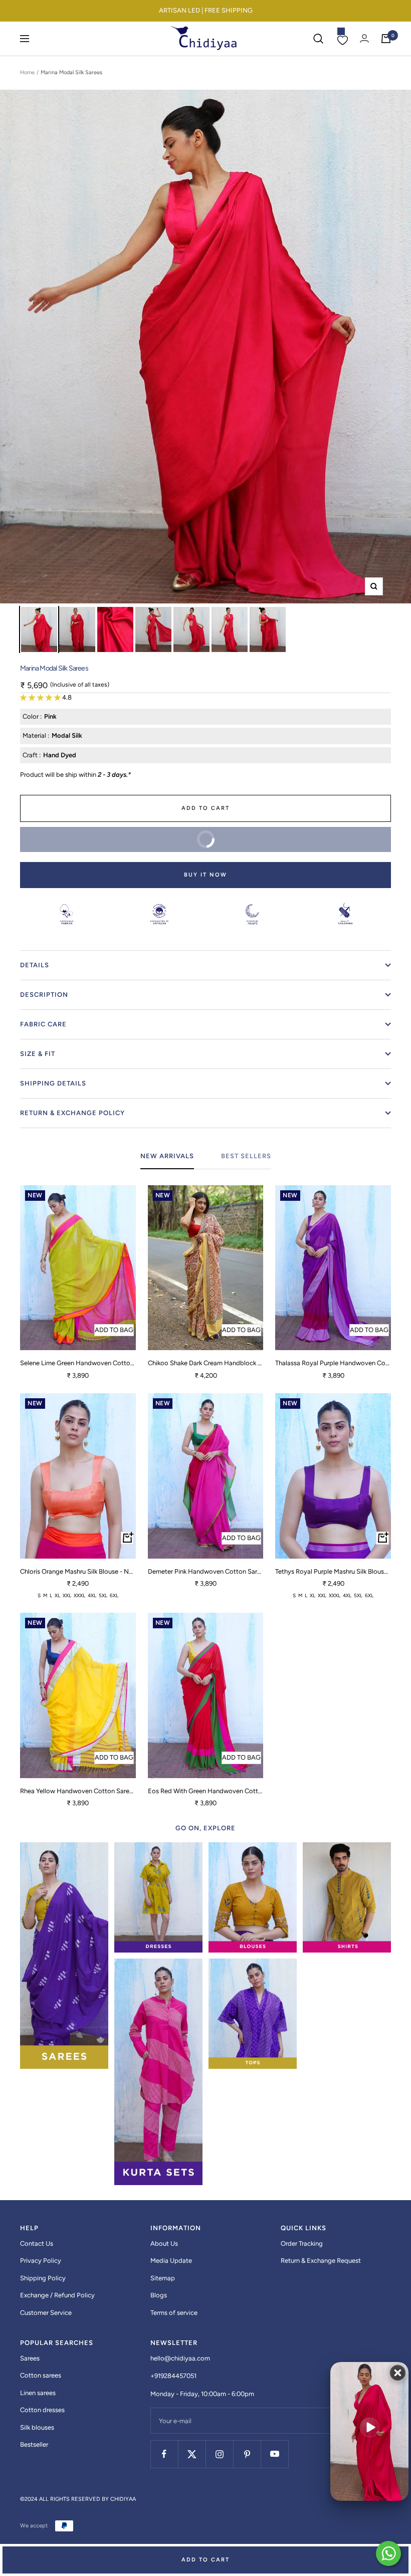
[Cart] (386, 39)
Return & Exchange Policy (72, 1113)
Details (35, 965)
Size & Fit (38, 1054)
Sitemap (163, 2278)
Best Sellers (246, 1156)
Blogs (159, 2295)
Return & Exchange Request (321, 2261)
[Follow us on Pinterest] (247, 2454)
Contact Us (37, 2243)
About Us (164, 2243)
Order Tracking (302, 2243)
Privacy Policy (41, 2261)
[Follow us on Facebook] (164, 2454)
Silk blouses (37, 2427)
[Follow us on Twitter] (192, 2454)
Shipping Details (53, 1083)
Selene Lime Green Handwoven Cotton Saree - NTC (78, 1363)
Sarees (30, 2358)
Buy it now (205, 875)
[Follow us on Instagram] (219, 2454)
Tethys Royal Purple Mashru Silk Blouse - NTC (333, 1571)
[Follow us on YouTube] (274, 2454)
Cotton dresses (42, 2410)
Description (44, 995)
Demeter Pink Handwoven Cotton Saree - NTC (206, 1571)
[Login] (364, 38)
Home (27, 72)
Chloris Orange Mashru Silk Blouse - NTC (78, 1571)
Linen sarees (38, 2393)
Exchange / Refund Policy (57, 2295)
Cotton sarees (41, 2375)
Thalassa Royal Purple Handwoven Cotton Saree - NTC (333, 1363)
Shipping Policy (43, 2278)
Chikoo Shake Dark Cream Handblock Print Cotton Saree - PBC (206, 1363)
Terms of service (174, 2313)
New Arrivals (167, 1156)
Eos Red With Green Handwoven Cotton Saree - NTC (206, 1791)
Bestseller (34, 2444)
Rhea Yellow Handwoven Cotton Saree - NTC (78, 1791)
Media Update (171, 2261)
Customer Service (46, 2313)
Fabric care (43, 1024)
